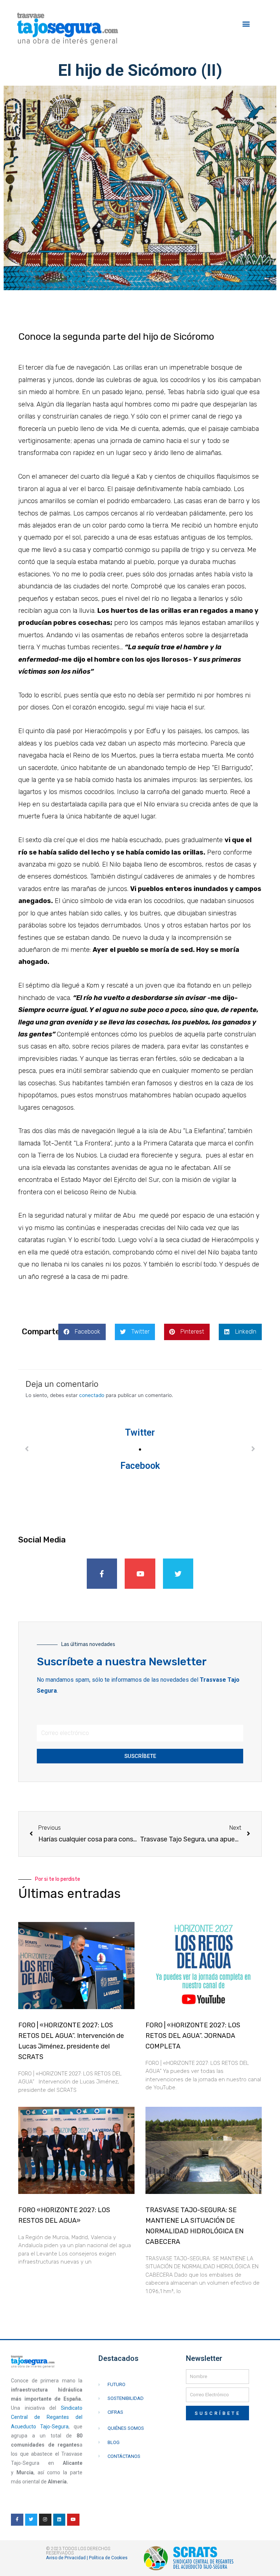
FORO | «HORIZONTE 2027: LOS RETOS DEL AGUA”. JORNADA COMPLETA (193, 2036)
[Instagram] (45, 2520)
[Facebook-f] (102, 1574)
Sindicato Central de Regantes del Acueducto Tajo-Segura (47, 2417)
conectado (92, 1395)
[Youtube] (140, 1574)
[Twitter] (178, 1574)
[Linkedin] (59, 2520)
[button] (246, 24)
